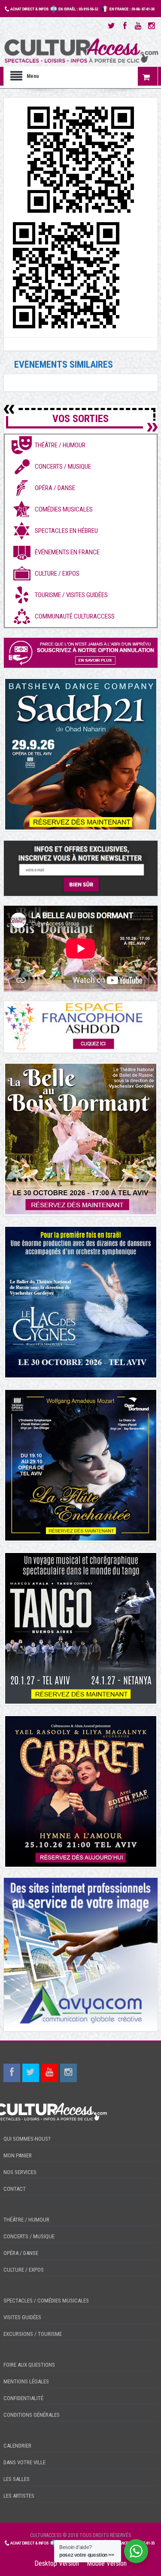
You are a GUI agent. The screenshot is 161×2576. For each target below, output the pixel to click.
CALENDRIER (17, 2446)
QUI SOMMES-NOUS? (27, 2139)
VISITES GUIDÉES (22, 2317)
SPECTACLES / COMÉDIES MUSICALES (46, 2301)
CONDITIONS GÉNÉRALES (32, 2415)
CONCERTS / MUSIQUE (29, 2236)
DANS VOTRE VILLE (24, 2462)
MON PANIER (18, 2155)
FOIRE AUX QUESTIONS (29, 2365)
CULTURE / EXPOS (24, 2270)
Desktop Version (57, 2563)
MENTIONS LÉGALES (26, 2381)
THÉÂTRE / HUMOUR (26, 2220)
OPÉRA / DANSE (21, 2253)
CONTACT (15, 2189)
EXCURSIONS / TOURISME (33, 2334)
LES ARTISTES (19, 2496)
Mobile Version (107, 2563)
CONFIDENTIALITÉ (23, 2398)
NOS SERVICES (20, 2172)
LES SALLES (17, 2479)
